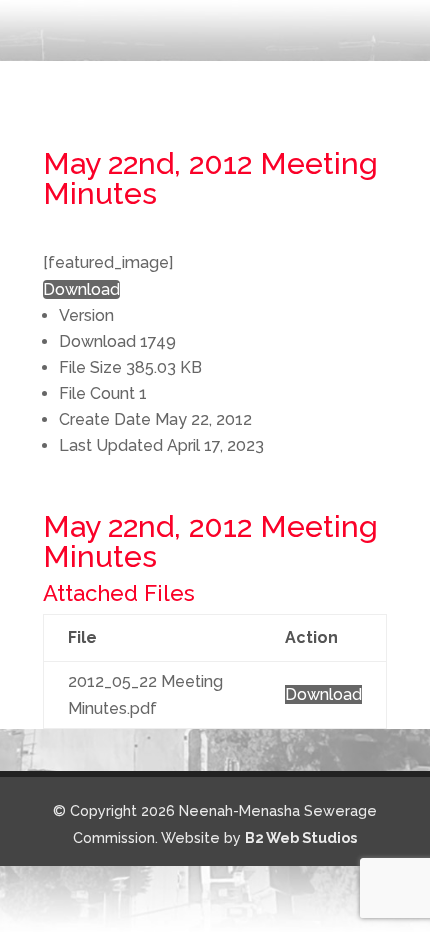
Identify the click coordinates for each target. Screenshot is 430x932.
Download (81, 289)
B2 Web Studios (301, 837)
